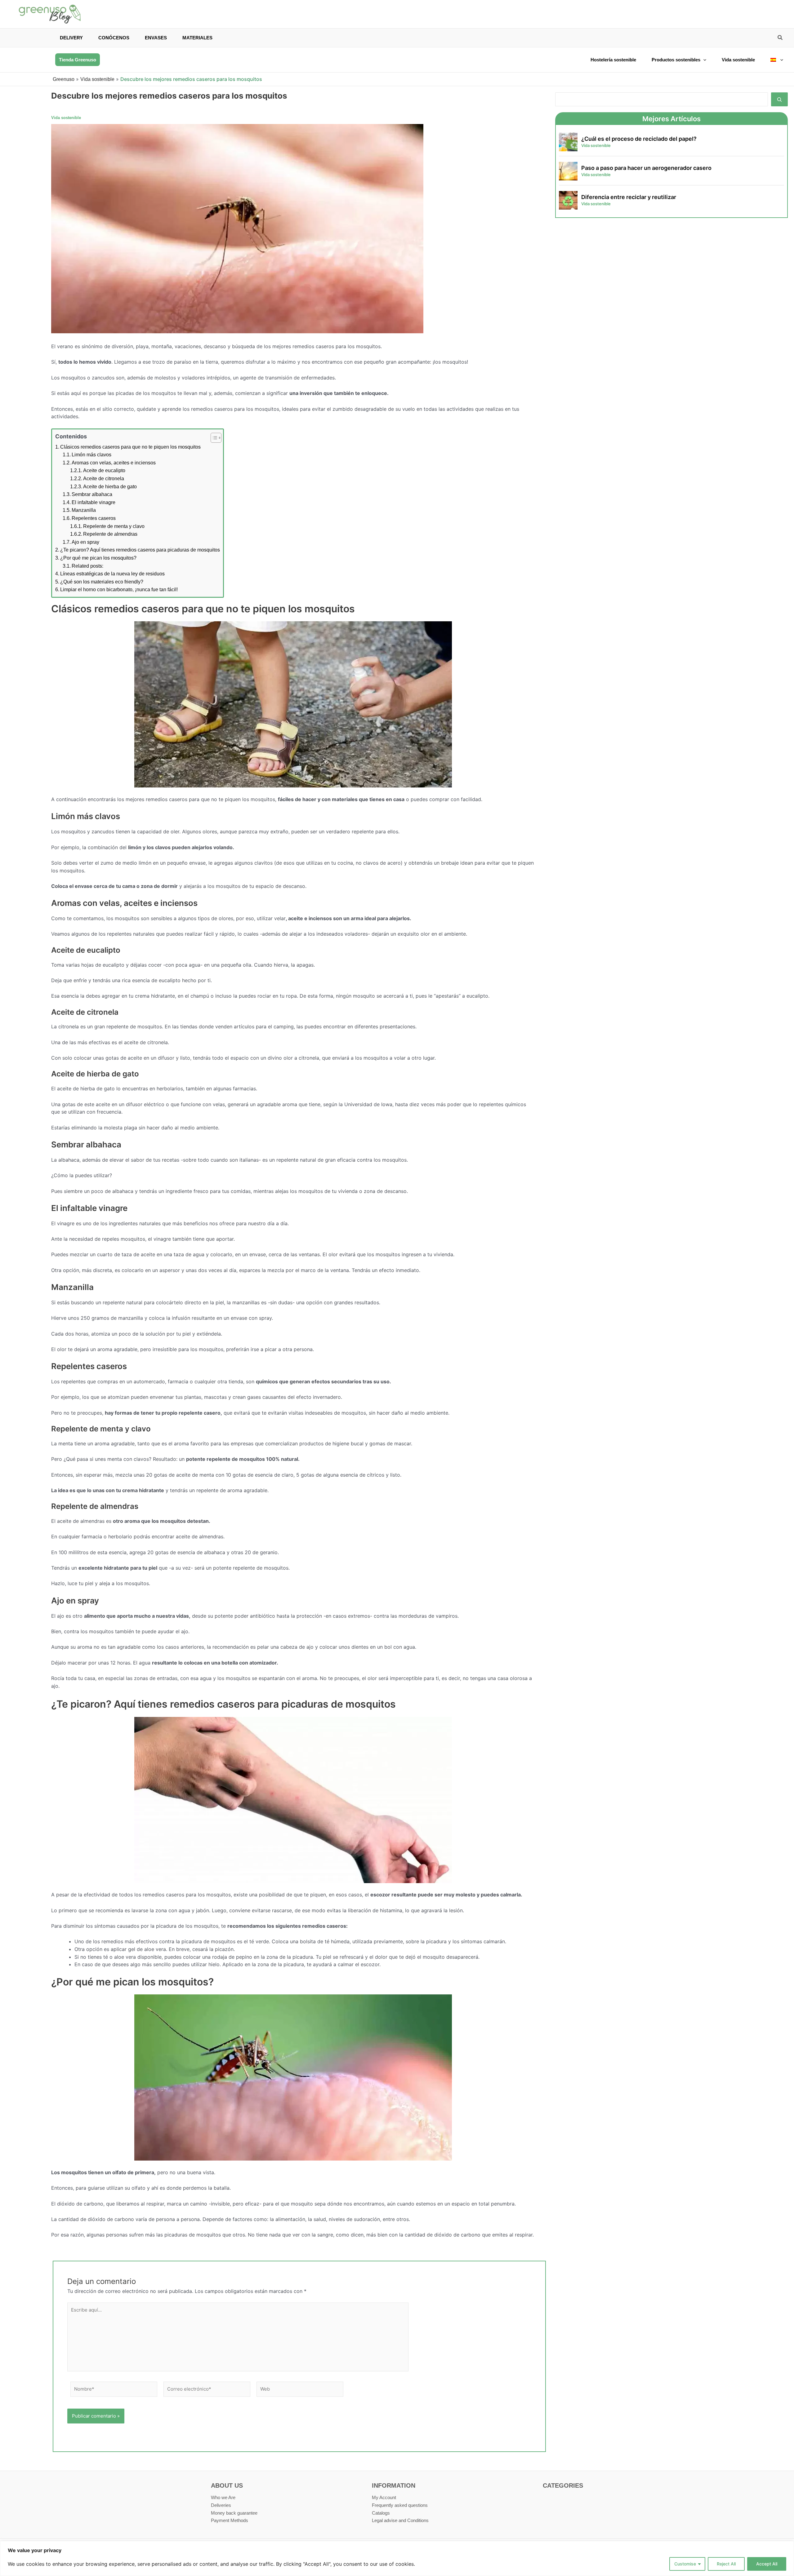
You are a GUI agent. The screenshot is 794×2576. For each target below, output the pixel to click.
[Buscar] (779, 99)
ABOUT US (227, 2485)
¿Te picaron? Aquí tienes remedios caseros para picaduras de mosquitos (140, 550)
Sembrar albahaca (92, 494)
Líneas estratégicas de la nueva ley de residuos (112, 574)
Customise (685, 2564)
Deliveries (221, 2505)
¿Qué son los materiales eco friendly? (102, 582)
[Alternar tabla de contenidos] (213, 438)
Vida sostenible (738, 60)
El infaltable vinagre (94, 502)
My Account (384, 2497)
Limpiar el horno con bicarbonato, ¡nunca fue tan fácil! (119, 590)
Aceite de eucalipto (104, 470)
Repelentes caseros (94, 518)
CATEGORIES (563, 2485)
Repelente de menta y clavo (114, 526)
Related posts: (87, 566)
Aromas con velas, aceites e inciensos (114, 463)
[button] (780, 38)
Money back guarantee (234, 2513)
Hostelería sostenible (613, 60)
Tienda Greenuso (78, 60)
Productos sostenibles (676, 60)
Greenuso (64, 79)
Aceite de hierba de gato (110, 487)
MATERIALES (197, 38)
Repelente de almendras (110, 534)
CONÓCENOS (114, 38)
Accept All (767, 2564)
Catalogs (381, 2513)
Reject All (726, 2564)
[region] (397, 2558)
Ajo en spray (85, 542)
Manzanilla (84, 510)
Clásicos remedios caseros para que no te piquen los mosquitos (130, 447)
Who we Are (223, 2497)
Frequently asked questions (400, 2505)
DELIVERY (71, 38)
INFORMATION (394, 2485)
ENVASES (156, 38)
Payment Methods (230, 2520)
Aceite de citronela (104, 479)
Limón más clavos (91, 455)
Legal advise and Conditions (400, 2520)
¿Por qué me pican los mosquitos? (98, 558)
